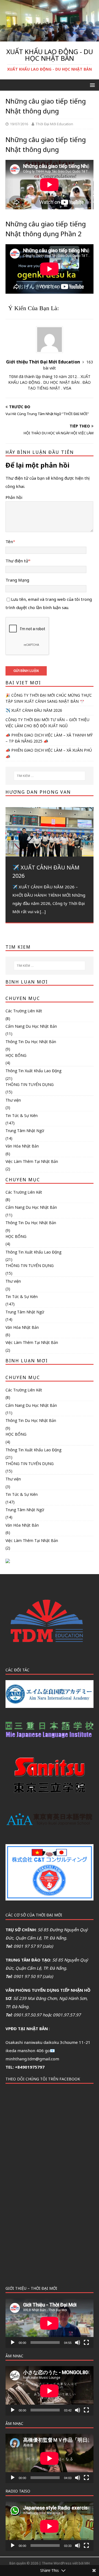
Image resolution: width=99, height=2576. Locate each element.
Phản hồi (14, 497)
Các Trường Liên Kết (24, 1011)
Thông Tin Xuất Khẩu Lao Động (33, 1071)
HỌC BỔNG (16, 1055)
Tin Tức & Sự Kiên (22, 1115)
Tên (9, 541)
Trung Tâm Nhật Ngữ (25, 1131)
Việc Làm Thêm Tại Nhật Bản (32, 1161)
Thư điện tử (17, 561)
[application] (50, 2323)
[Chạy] (13, 2342)
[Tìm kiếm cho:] (50, 776)
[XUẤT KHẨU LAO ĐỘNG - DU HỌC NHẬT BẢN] (50, 38)
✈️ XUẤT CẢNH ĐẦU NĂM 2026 (34, 710)
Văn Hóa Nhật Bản (22, 1146)
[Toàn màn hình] (86, 2342)
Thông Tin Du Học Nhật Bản (31, 1042)
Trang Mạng (17, 580)
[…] (43, 912)
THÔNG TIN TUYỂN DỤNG (30, 1084)
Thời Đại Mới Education (54, 124)
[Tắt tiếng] (78, 2342)
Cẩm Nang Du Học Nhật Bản (31, 1026)
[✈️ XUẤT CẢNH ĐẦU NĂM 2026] (50, 832)
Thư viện (13, 1100)
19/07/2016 (19, 124)
